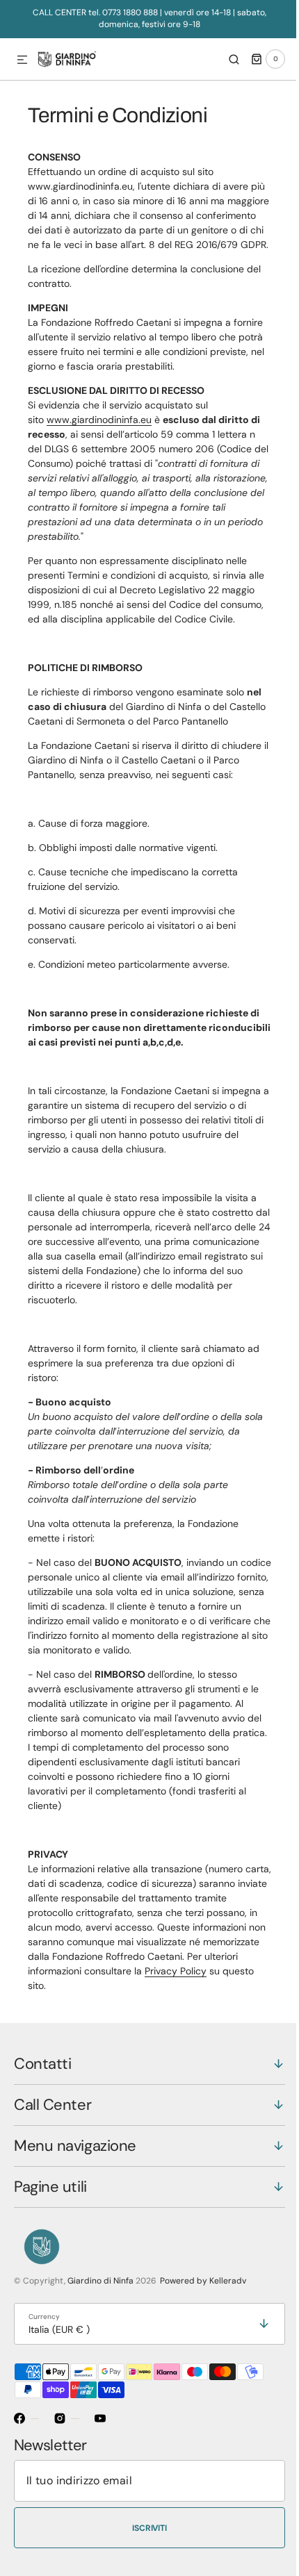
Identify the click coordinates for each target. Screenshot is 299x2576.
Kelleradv (228, 2354)
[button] (22, 60)
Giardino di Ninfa (100, 2354)
